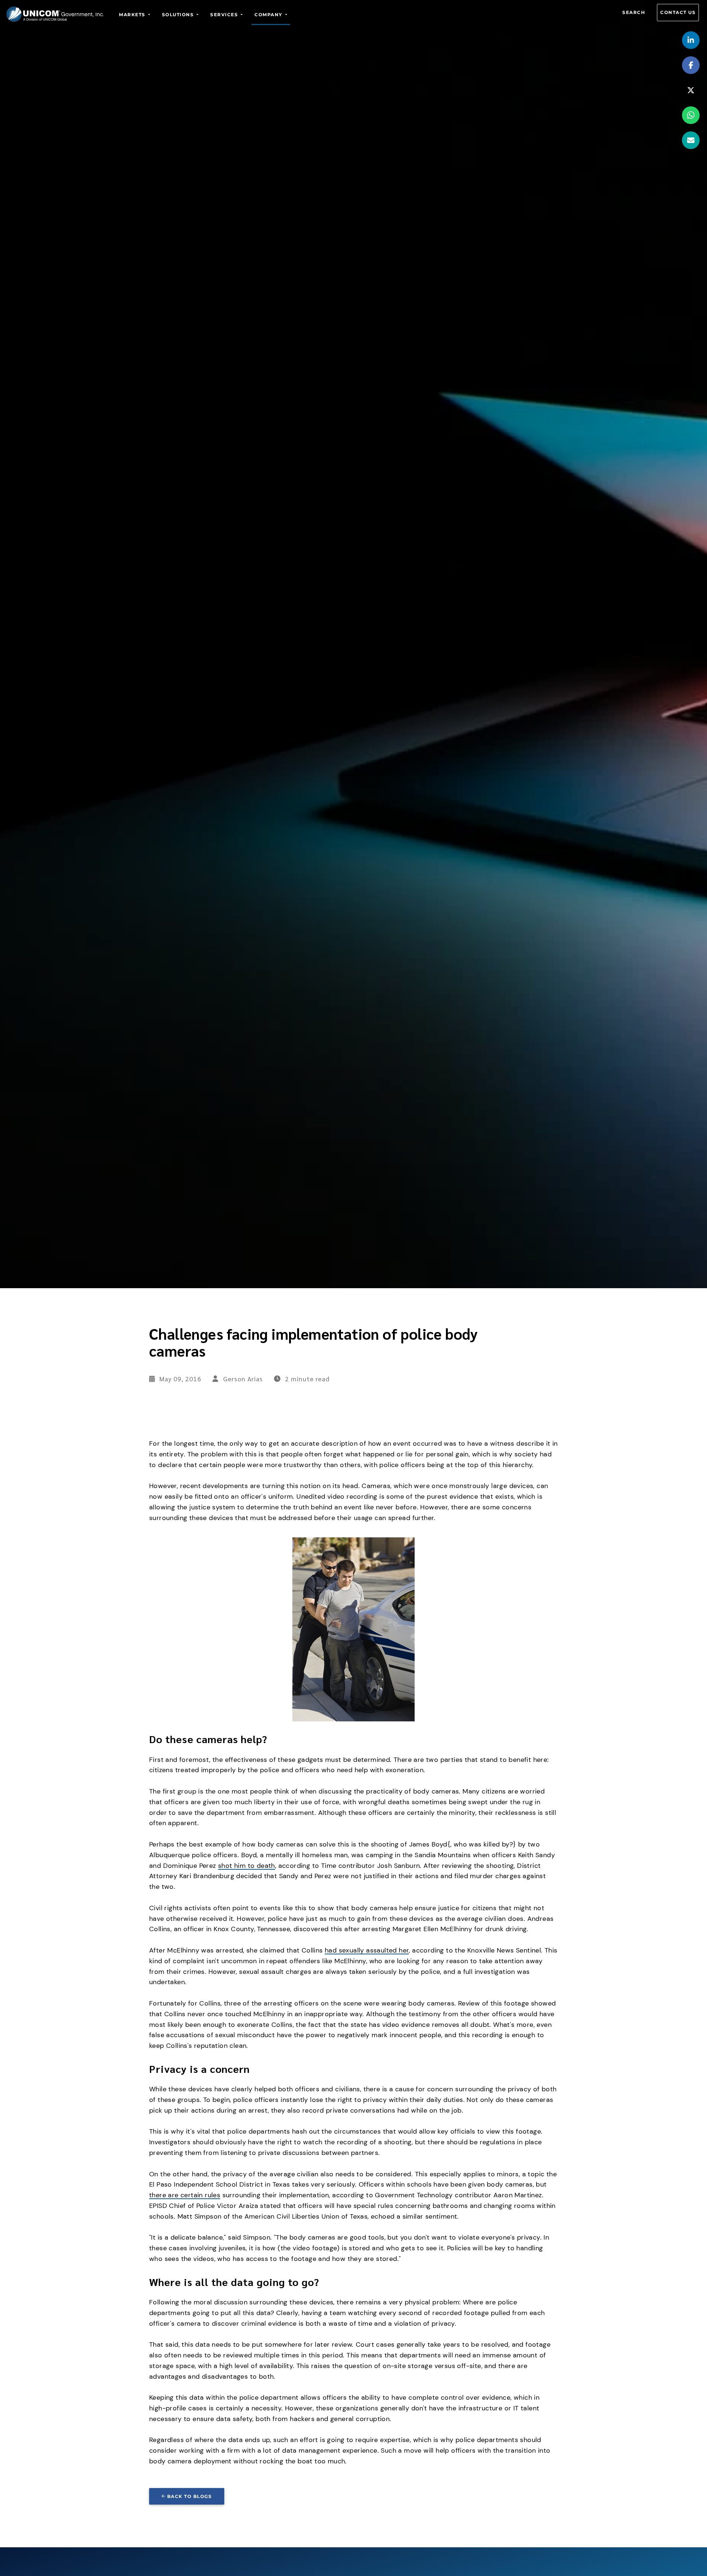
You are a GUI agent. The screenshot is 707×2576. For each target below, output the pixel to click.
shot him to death (247, 1866)
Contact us (678, 12)
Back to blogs (190, 2496)
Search (634, 12)
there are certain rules (185, 2195)
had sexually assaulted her (367, 1950)
